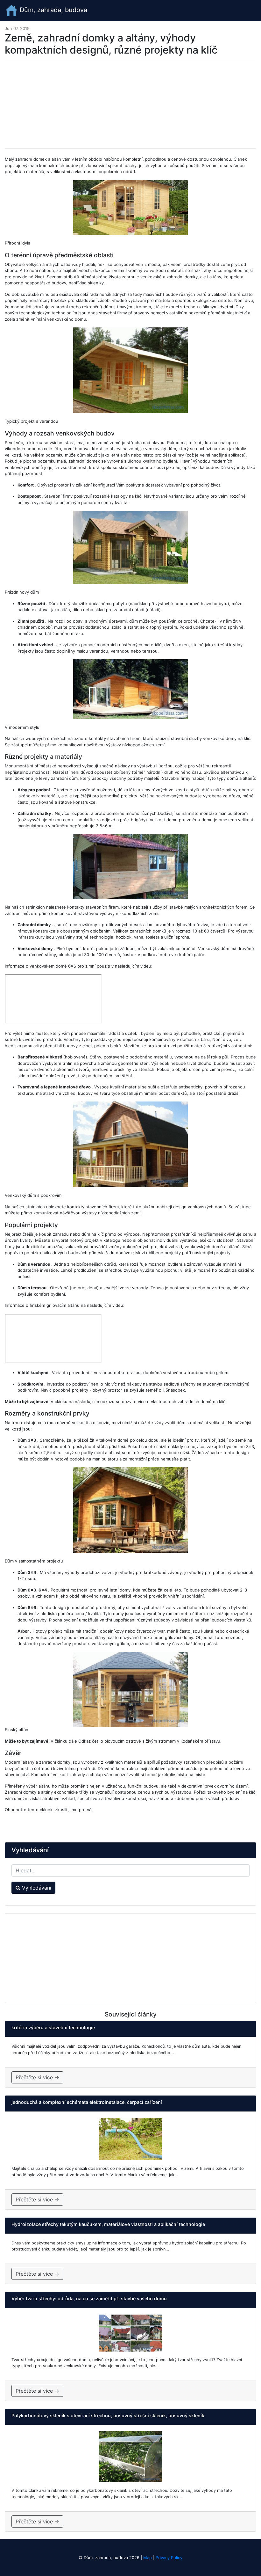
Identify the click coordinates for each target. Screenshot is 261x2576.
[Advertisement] (130, 104)
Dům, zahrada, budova (53, 10)
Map (148, 2558)
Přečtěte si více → (37, 2077)
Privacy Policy (169, 2558)
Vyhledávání (36, 1888)
